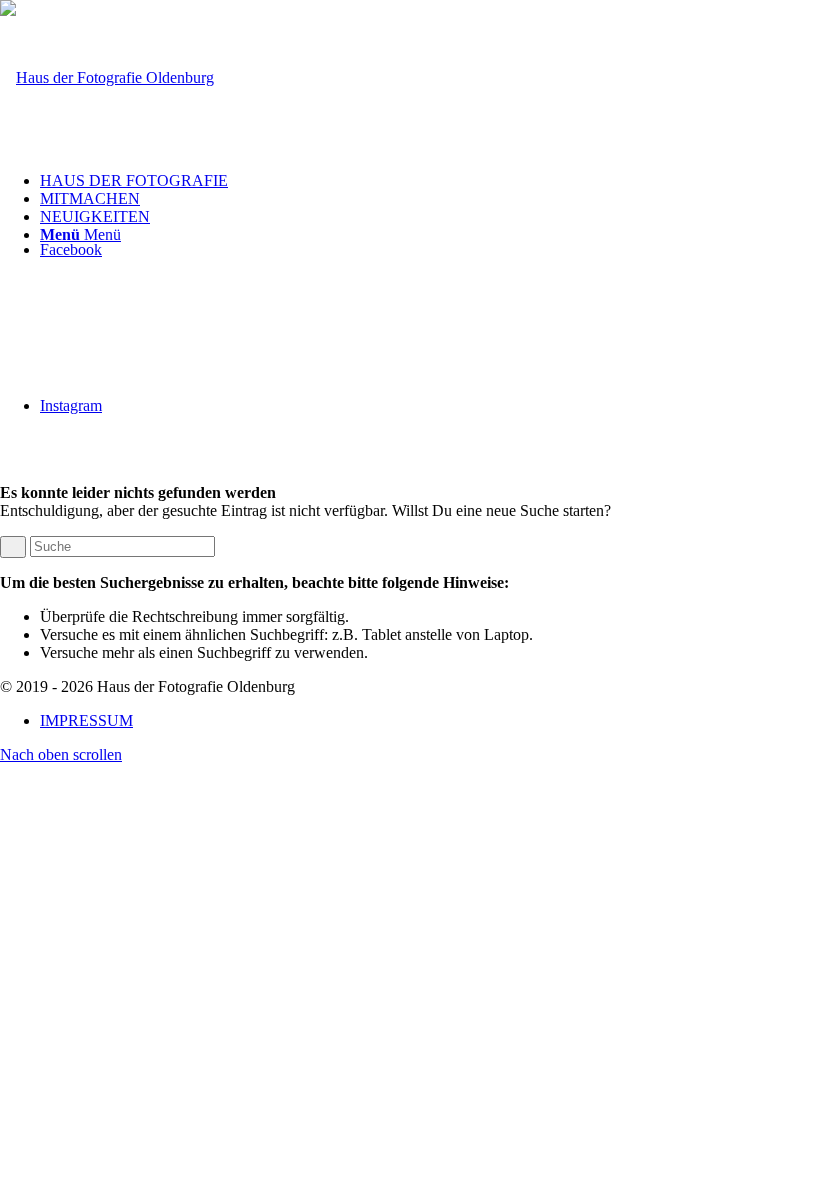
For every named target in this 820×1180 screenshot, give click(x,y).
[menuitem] (430, 181)
